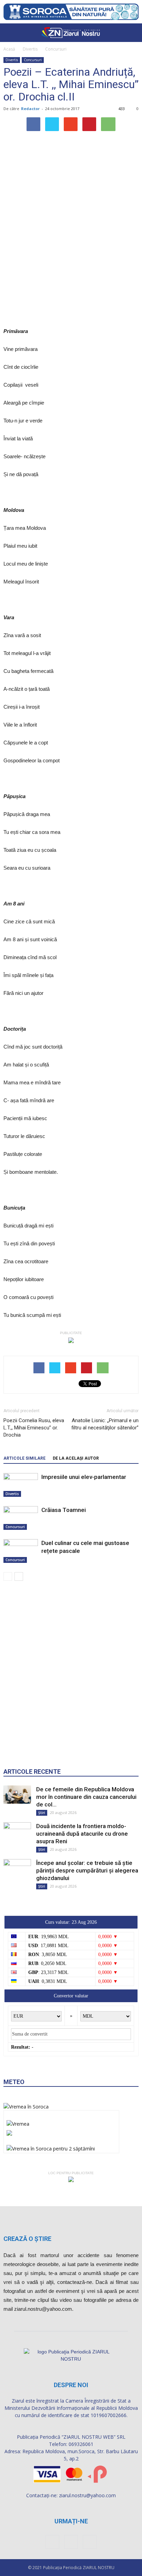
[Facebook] (52, 2542)
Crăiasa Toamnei (64, 1510)
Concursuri (56, 49)
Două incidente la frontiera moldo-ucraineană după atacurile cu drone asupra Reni (82, 1834)
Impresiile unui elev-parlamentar (84, 1477)
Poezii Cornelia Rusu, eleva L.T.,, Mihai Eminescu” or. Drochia (34, 1428)
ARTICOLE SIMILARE (24, 1458)
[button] (132, 33)
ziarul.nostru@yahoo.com (87, 2495)
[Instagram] (71, 2542)
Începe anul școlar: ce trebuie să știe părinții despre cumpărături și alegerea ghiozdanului (87, 1870)
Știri (42, 1813)
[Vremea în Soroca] (26, 2107)
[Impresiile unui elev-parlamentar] (21, 1485)
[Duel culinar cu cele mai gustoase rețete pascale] (21, 1551)
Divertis (30, 49)
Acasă (9, 49)
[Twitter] (90, 2542)
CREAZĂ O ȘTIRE (27, 2239)
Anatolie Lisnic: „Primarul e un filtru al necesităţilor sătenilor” (105, 1424)
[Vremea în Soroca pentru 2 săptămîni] (51, 2146)
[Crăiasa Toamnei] (21, 1518)
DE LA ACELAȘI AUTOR (76, 1458)
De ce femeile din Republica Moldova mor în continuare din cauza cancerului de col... (86, 1797)
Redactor (30, 109)
